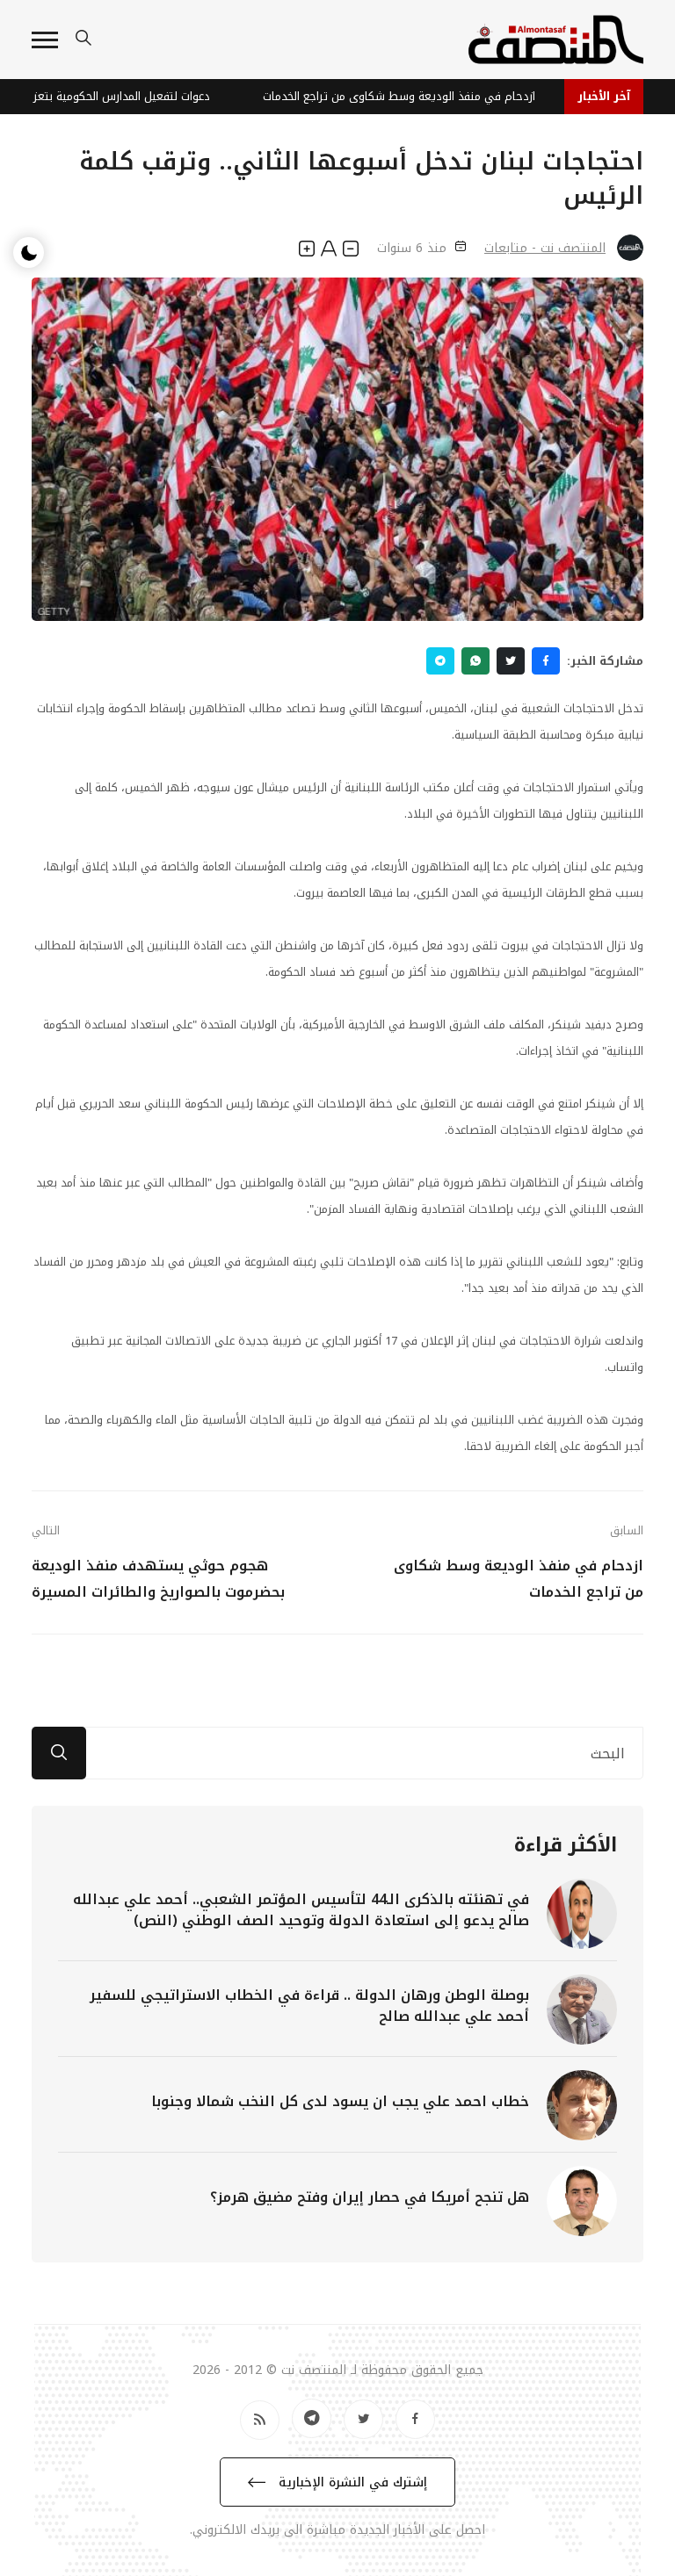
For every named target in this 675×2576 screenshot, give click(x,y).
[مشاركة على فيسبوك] (546, 661)
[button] (45, 40)
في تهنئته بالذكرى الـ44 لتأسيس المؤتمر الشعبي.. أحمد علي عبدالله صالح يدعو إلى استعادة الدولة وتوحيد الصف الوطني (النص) (301, 1910)
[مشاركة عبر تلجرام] (440, 661)
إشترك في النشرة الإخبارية (351, 2482)
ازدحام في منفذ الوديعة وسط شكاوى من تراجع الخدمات (410, 96)
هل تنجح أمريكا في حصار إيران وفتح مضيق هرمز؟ (370, 2197)
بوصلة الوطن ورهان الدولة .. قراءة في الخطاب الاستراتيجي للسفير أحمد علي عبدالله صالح (309, 2006)
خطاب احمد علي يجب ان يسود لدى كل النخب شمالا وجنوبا (340, 2101)
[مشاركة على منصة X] (511, 661)
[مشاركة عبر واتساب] (475, 661)
